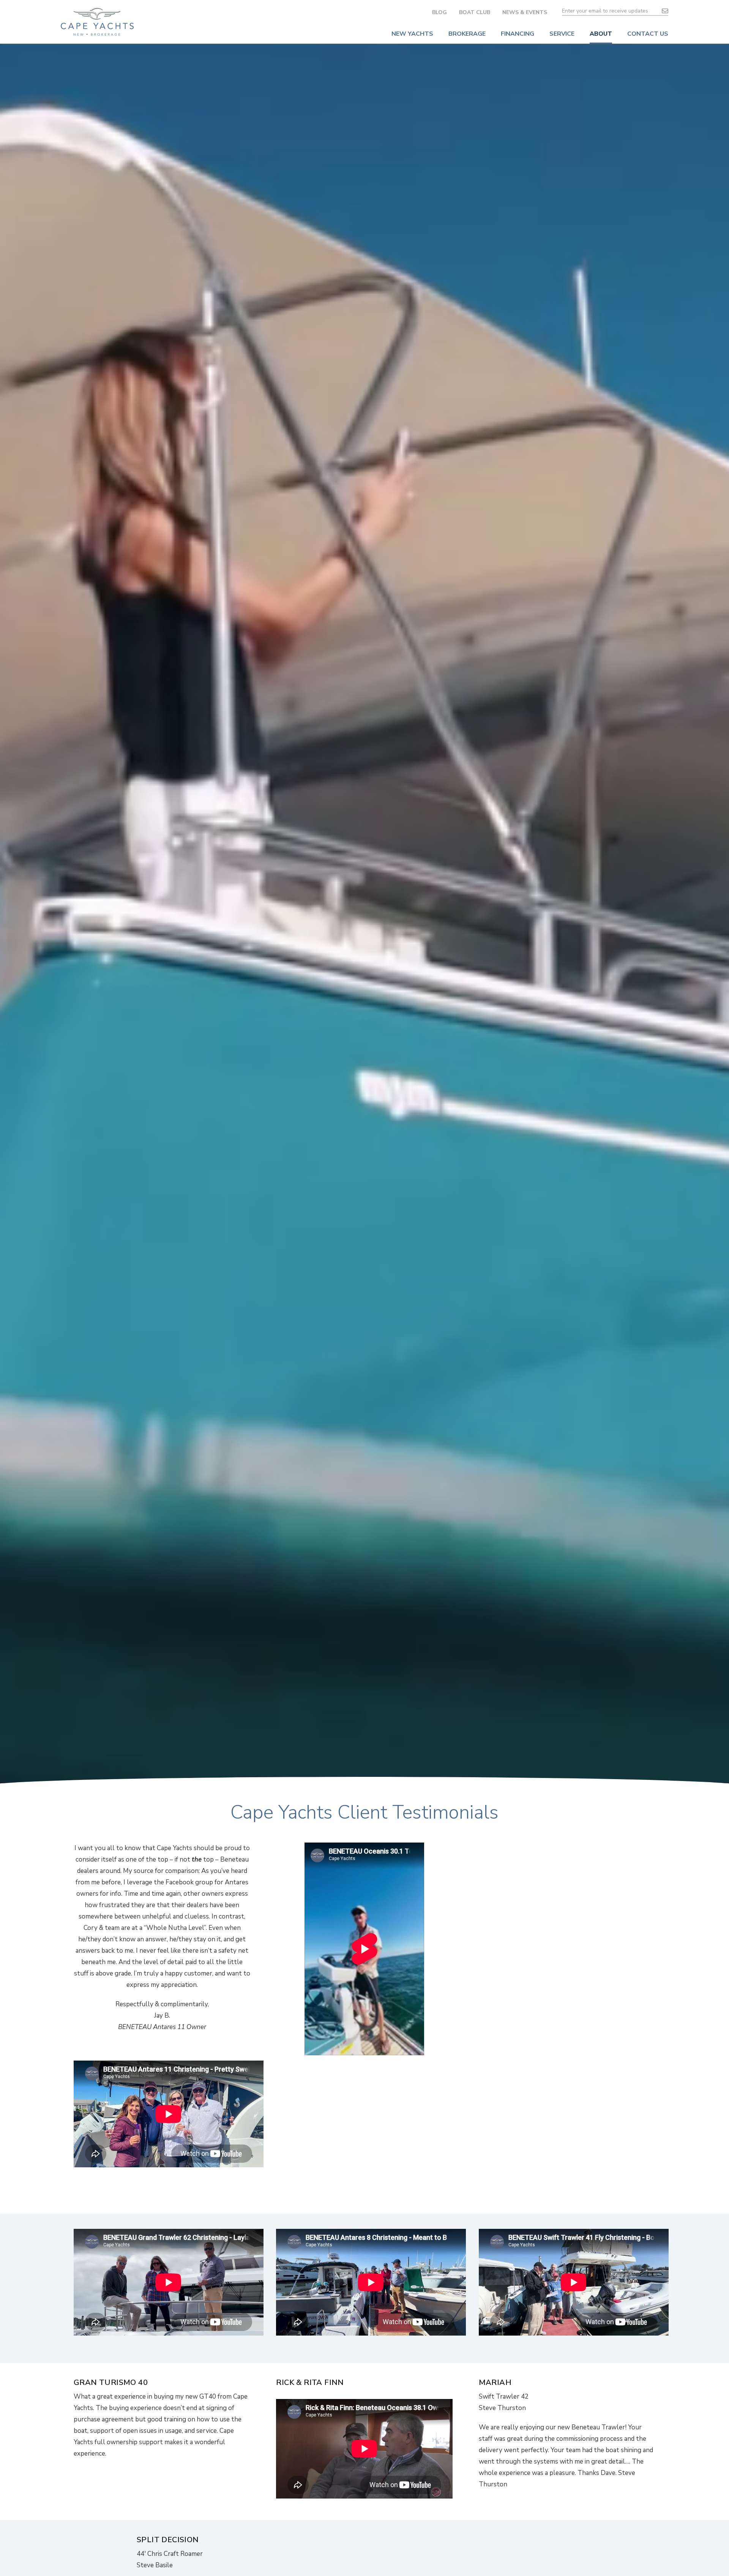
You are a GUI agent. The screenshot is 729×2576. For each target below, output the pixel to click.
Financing (518, 34)
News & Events (525, 12)
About (601, 34)
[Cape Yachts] (97, 22)
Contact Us (648, 34)
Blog (439, 12)
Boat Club (475, 12)
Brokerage (467, 34)
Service (562, 34)
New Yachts (412, 34)
